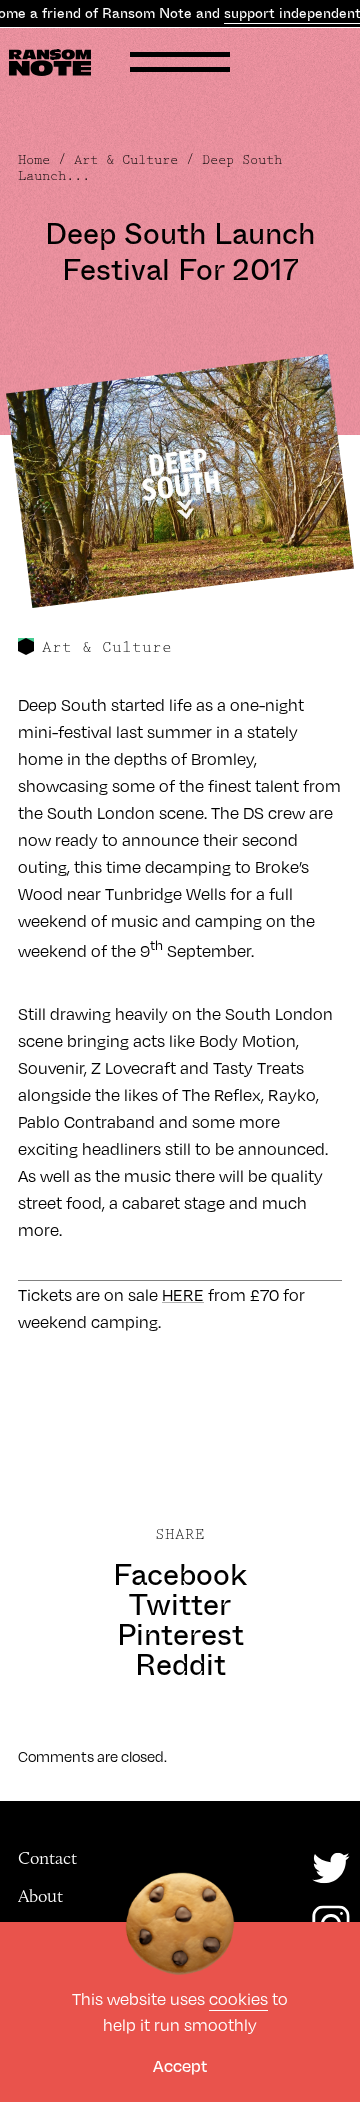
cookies (238, 1998)
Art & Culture (126, 160)
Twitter (180, 1605)
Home (34, 160)
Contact (47, 1858)
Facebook (180, 1575)
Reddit (180, 1665)
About (40, 1896)
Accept (180, 2065)
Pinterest (180, 1635)
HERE (183, 1294)
